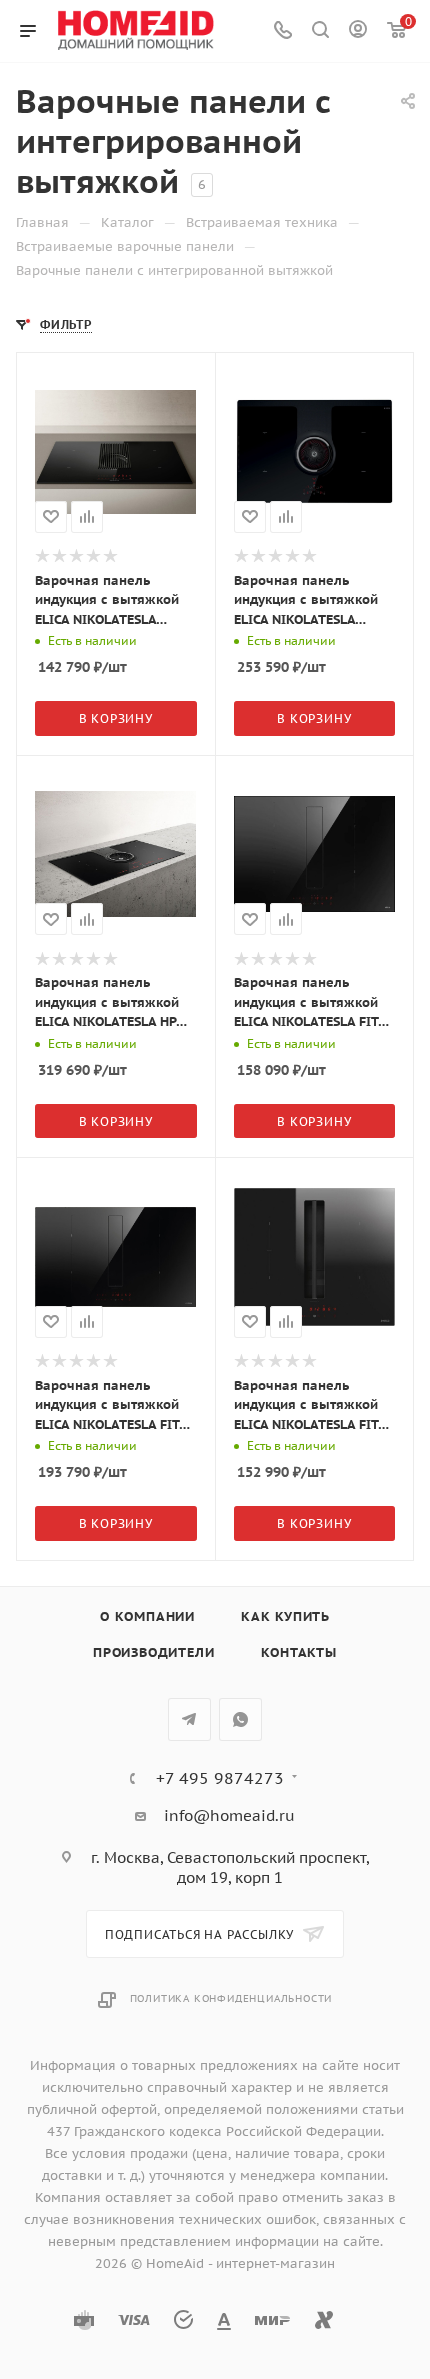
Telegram (189, 1719)
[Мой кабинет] (358, 31)
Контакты (299, 1652)
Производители (153, 1652)
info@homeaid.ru (229, 1815)
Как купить (285, 1616)
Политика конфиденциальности (231, 1998)
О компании (147, 1616)
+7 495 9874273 (220, 1778)
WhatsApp (240, 1719)
